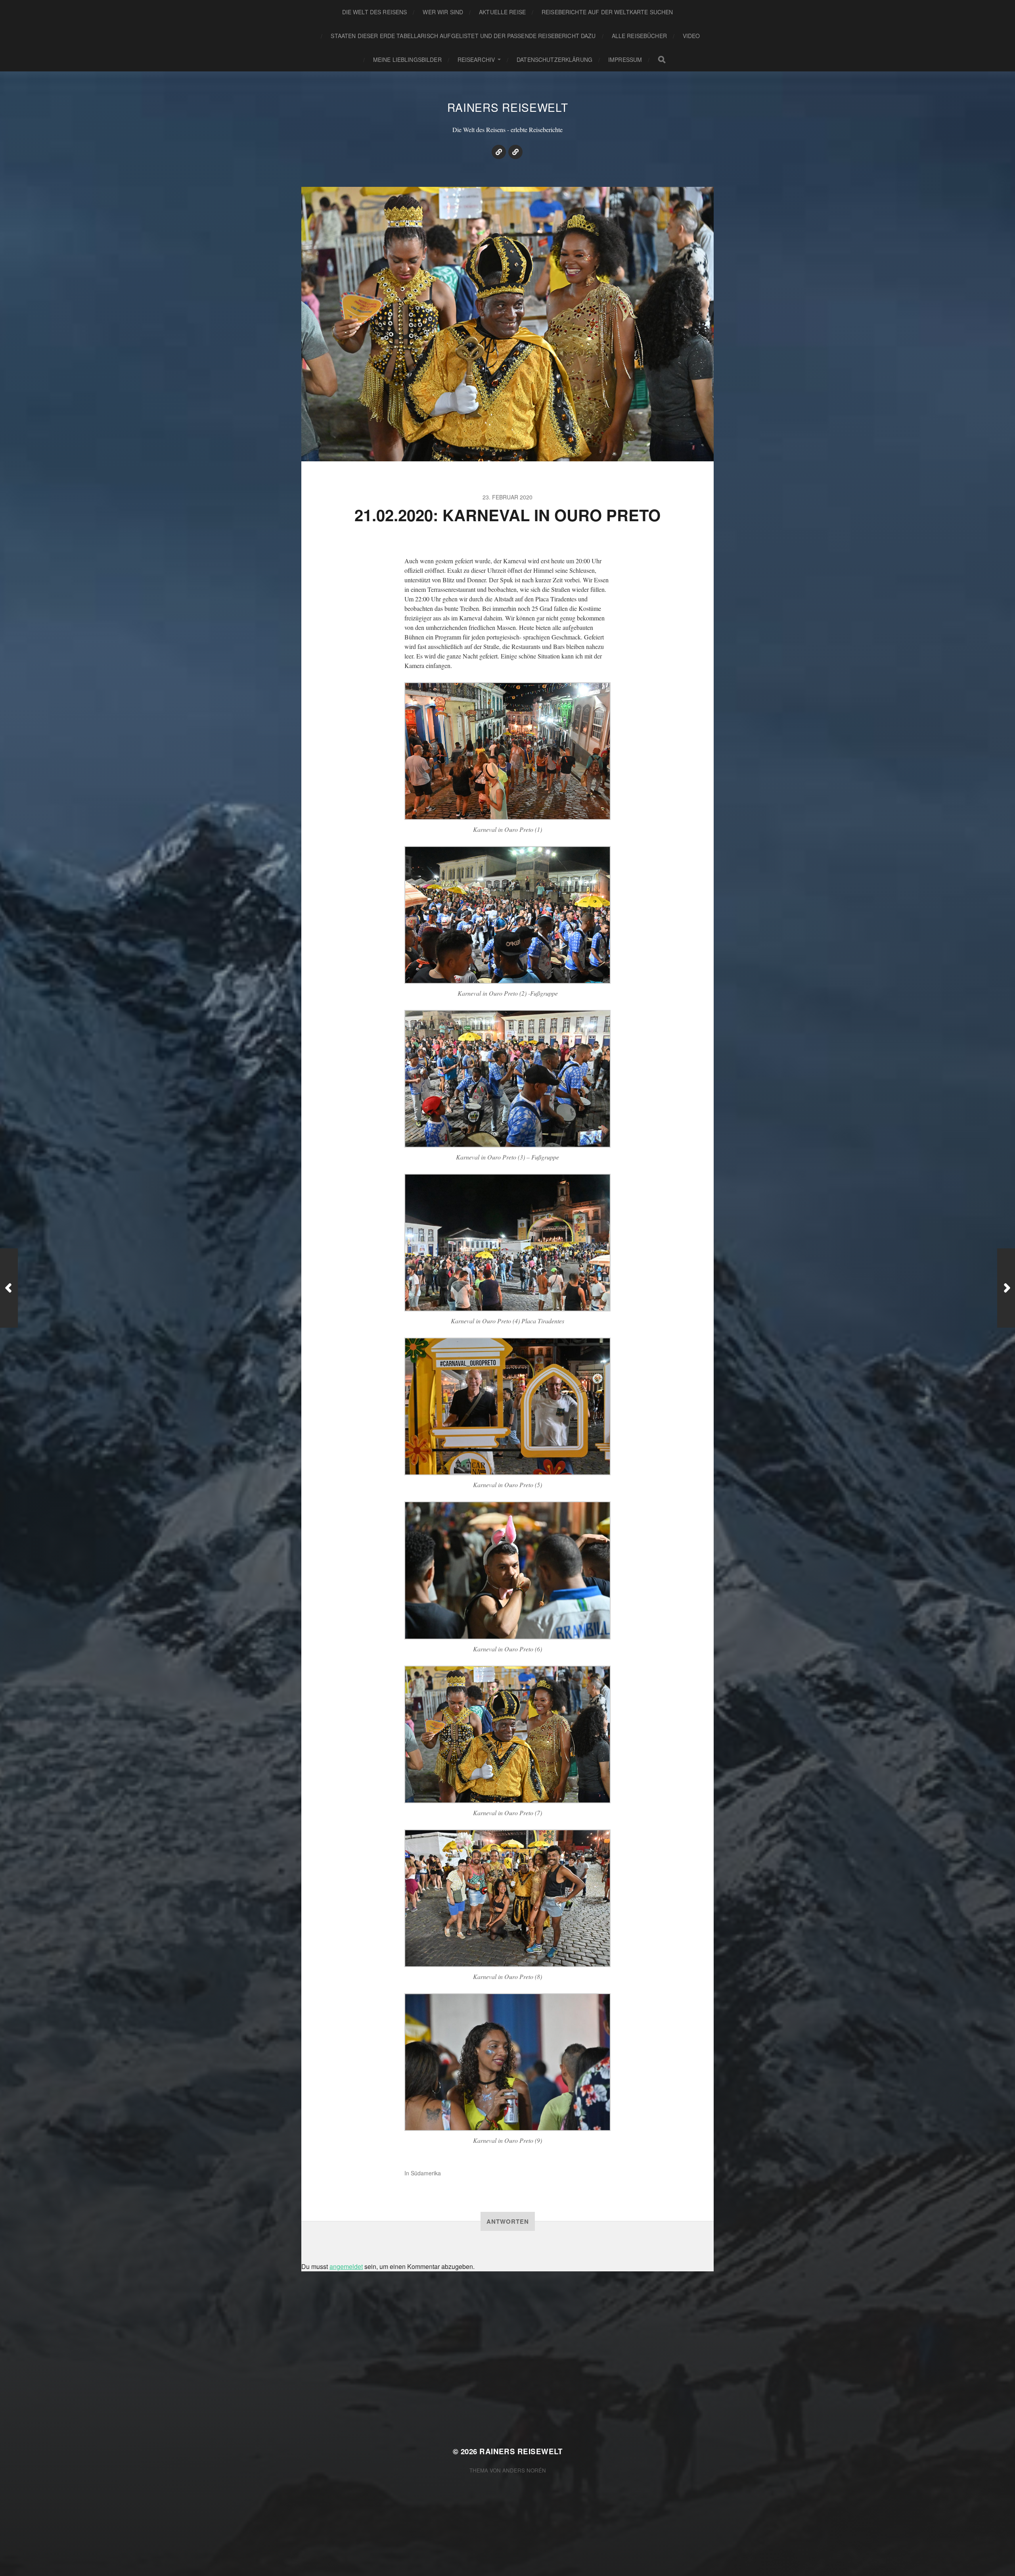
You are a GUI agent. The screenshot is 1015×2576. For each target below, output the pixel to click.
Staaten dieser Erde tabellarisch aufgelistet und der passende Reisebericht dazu (463, 36)
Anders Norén (524, 2470)
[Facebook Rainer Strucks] (515, 152)
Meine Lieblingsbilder (407, 60)
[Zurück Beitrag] (9, 1288)
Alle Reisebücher (639, 36)
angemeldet (346, 2266)
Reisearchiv (476, 60)
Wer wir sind (443, 12)
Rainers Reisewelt (508, 107)
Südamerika (426, 2173)
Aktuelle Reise (502, 12)
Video (691, 36)
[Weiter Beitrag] (1006, 1288)
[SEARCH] (662, 60)
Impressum (625, 60)
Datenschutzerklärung (554, 60)
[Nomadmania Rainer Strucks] (499, 152)
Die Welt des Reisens (375, 12)
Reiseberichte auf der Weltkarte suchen (607, 12)
